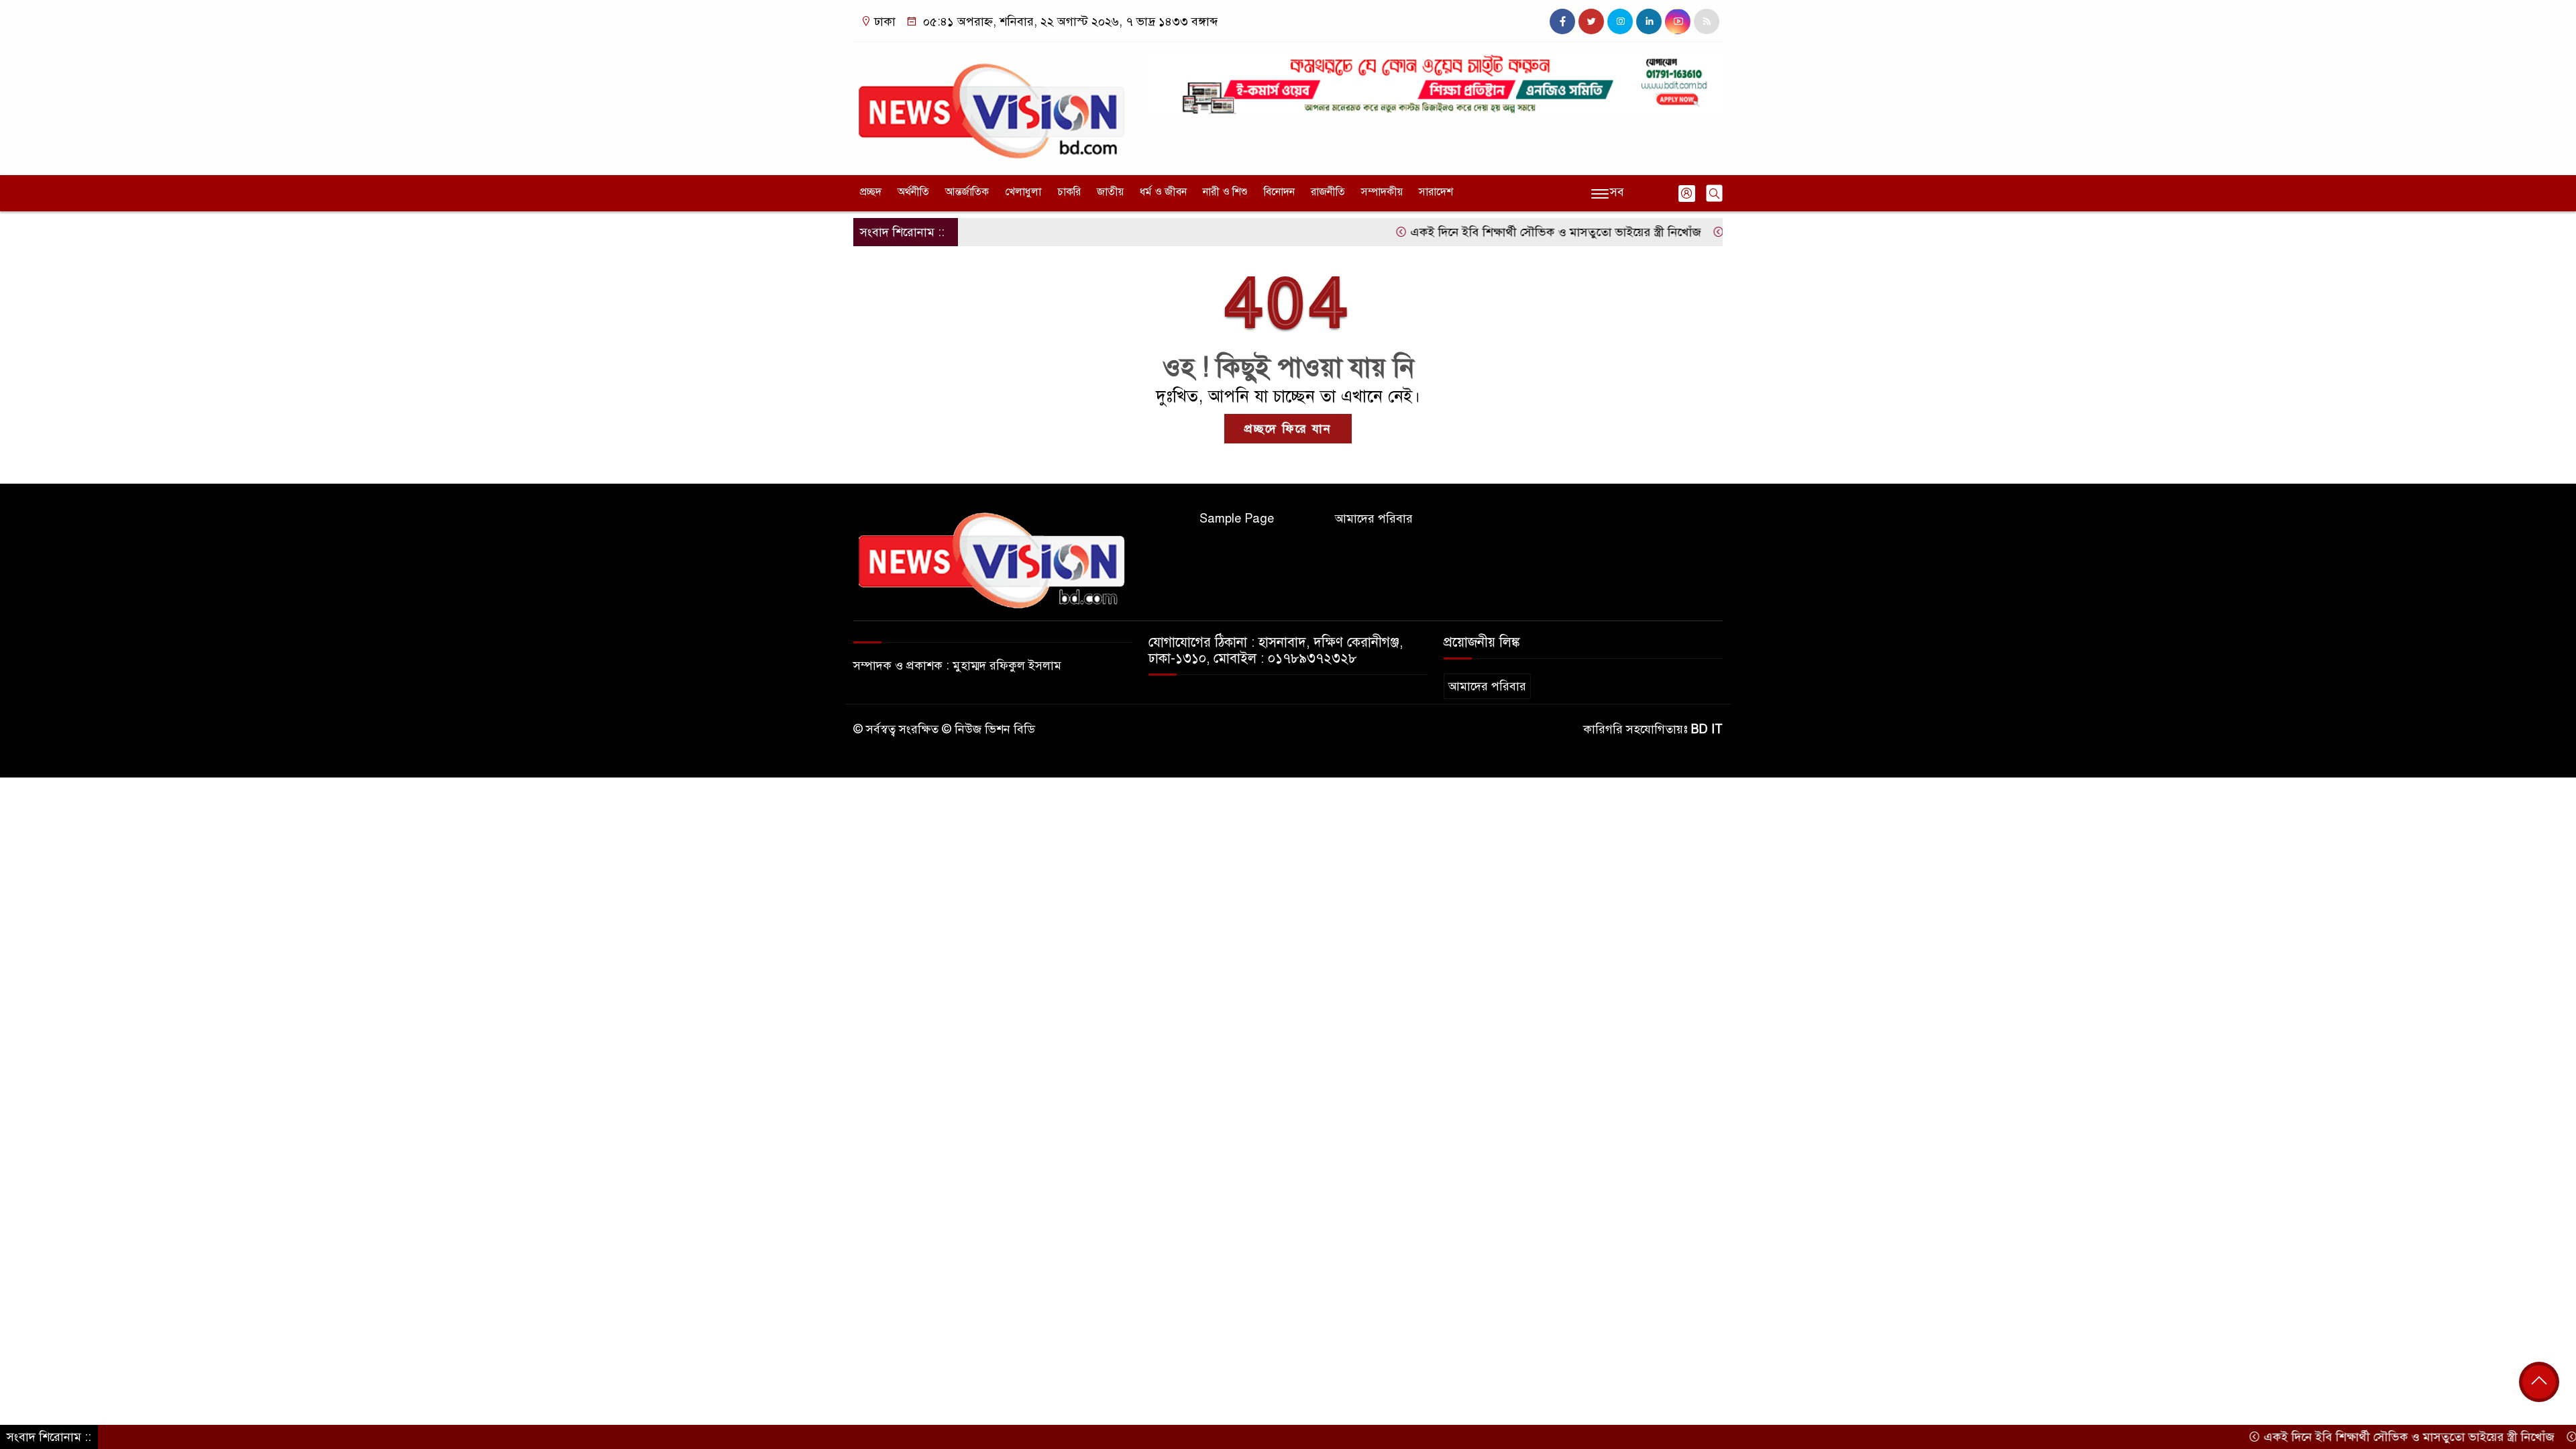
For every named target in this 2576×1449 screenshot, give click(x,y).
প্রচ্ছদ (871, 192)
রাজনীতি (1328, 192)
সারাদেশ (1436, 192)
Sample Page (1237, 519)
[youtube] (1678, 21)
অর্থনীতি (913, 192)
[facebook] (1562, 21)
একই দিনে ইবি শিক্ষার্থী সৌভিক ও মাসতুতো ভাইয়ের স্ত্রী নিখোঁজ (1497, 232)
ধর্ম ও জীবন (1163, 192)
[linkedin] (1649, 21)
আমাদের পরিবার (1374, 519)
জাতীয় (1110, 192)
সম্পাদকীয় (1382, 192)
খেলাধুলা (1023, 192)
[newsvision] (993, 105)
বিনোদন (1279, 192)
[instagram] (1620, 21)
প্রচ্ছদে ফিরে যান (1288, 429)
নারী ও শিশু (1225, 192)
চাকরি (1069, 192)
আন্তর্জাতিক (967, 192)
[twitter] (1591, 21)
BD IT (1707, 729)
